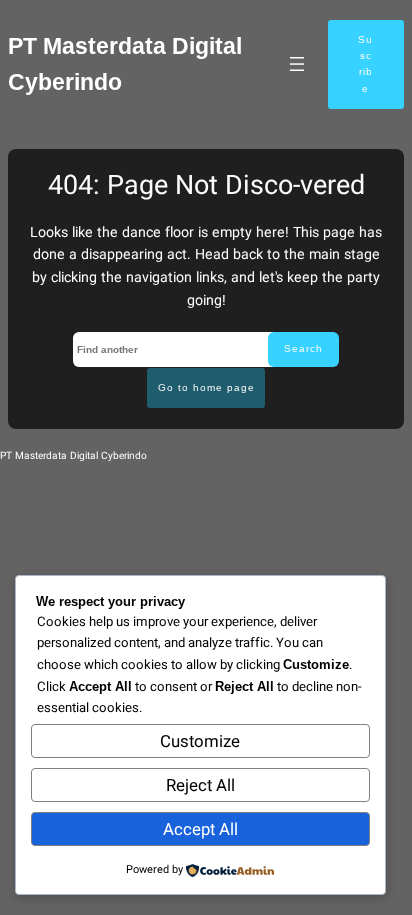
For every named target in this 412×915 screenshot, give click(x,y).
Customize (200, 741)
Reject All (200, 785)
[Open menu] (297, 64)
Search (303, 348)
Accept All (200, 829)
